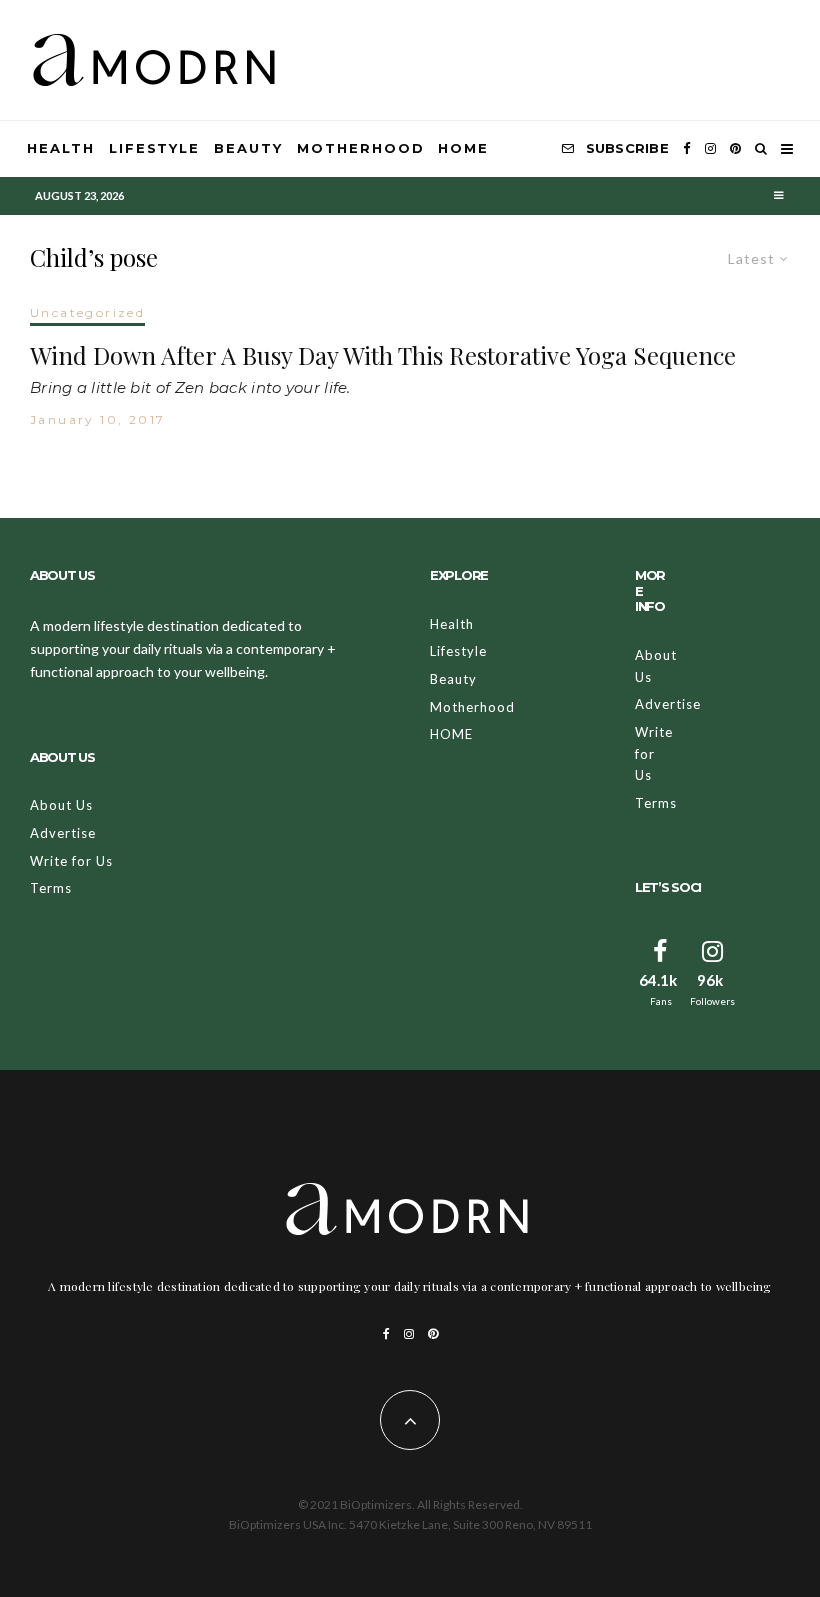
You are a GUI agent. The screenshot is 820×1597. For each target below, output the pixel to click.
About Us (61, 805)
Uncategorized (87, 312)
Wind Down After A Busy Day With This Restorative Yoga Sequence (383, 355)
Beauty (248, 148)
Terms (51, 888)
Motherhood (361, 148)
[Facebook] (687, 149)
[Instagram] (710, 149)
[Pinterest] (735, 149)
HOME (463, 148)
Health (61, 148)
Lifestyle (155, 148)
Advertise (63, 833)
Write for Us (71, 861)
